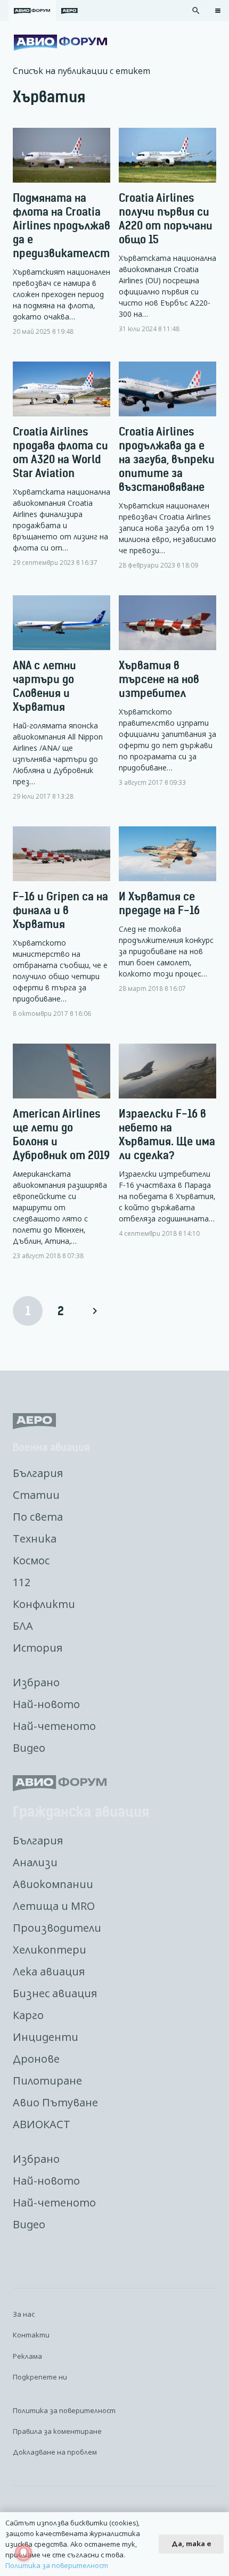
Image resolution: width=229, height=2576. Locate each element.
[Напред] (94, 1311)
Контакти (31, 2335)
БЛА (23, 1626)
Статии (36, 1495)
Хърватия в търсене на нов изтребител (159, 679)
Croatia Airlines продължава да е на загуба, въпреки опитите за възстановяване (167, 459)
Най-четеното (54, 1726)
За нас (24, 2314)
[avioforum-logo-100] (60, 43)
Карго (28, 2015)
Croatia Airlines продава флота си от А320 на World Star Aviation (60, 452)
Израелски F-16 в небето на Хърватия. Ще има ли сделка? (167, 1134)
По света (38, 1517)
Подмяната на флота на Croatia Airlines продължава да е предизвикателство (67, 225)
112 (22, 1582)
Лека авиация (49, 1971)
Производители (57, 1928)
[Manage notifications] (23, 2553)
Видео (29, 1748)
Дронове (36, 2059)
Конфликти (44, 1604)
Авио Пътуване (55, 2102)
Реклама (27, 2356)
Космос (31, 1560)
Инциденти (46, 2037)
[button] (196, 11)
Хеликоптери (50, 1950)
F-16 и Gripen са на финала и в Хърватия (60, 910)
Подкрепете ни (40, 2377)
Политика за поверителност (64, 2410)
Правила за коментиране (57, 2431)
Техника (35, 1539)
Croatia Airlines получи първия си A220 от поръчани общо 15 (166, 219)
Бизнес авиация (55, 1993)
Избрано (36, 1682)
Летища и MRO (54, 1906)
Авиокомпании (53, 1884)
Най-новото (46, 1704)
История (38, 1648)
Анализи (35, 1862)
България (38, 1473)
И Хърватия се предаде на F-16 (159, 903)
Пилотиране (47, 2081)
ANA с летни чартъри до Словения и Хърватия (44, 686)
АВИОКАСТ (42, 2124)
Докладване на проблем (55, 2452)
